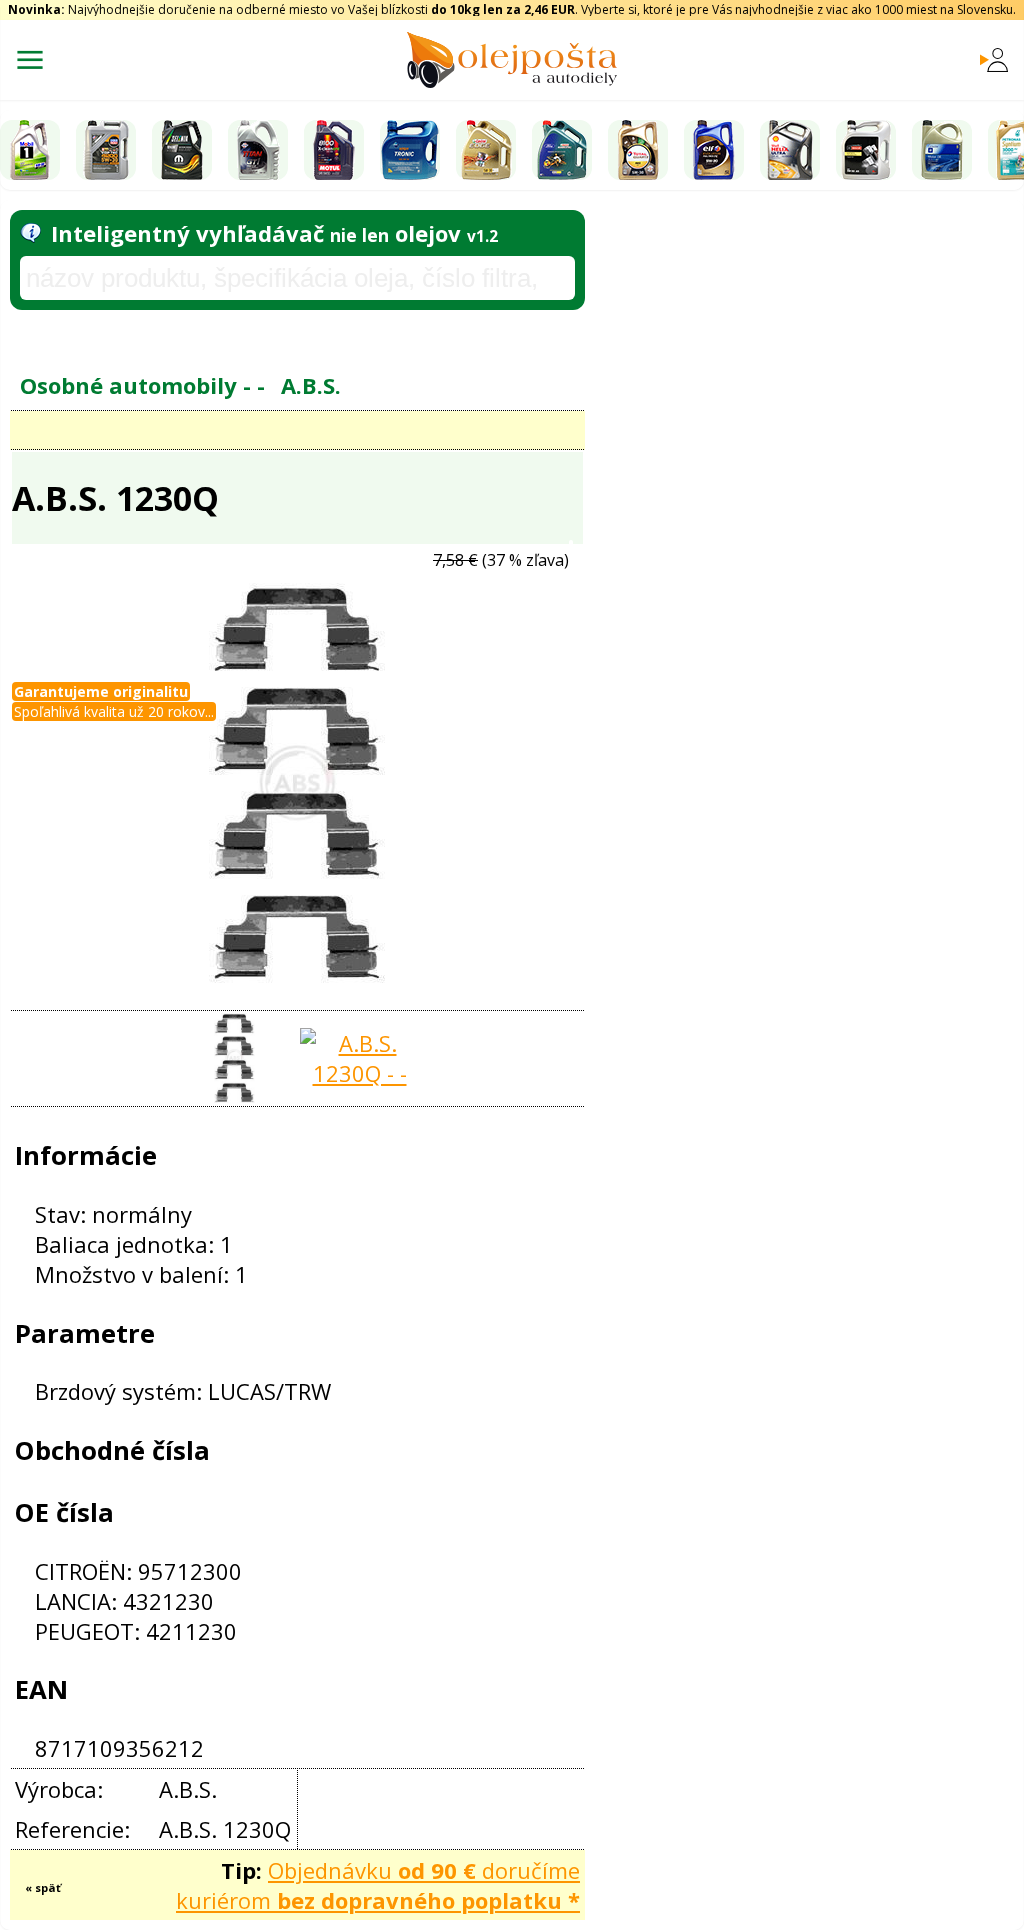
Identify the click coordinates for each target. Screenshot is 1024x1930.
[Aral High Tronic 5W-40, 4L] (410, 150)
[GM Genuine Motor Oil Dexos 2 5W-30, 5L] (942, 150)
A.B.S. (311, 385)
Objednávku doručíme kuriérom (378, 1885)
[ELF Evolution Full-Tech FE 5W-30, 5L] (714, 150)
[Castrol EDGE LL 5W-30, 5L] (486, 150)
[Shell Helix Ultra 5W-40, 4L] (790, 150)
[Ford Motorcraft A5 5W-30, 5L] (866, 150)
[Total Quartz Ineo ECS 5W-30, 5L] (638, 150)
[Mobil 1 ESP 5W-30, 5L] (30, 150)
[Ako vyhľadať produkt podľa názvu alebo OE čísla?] (30, 233)
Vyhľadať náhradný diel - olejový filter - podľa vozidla (257, 332)
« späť (43, 1887)
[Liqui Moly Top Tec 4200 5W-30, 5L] (106, 150)
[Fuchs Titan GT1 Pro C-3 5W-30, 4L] (258, 150)
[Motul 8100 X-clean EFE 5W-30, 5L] (334, 150)
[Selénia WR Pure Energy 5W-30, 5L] (182, 150)
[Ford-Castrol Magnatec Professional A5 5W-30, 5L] (562, 150)
